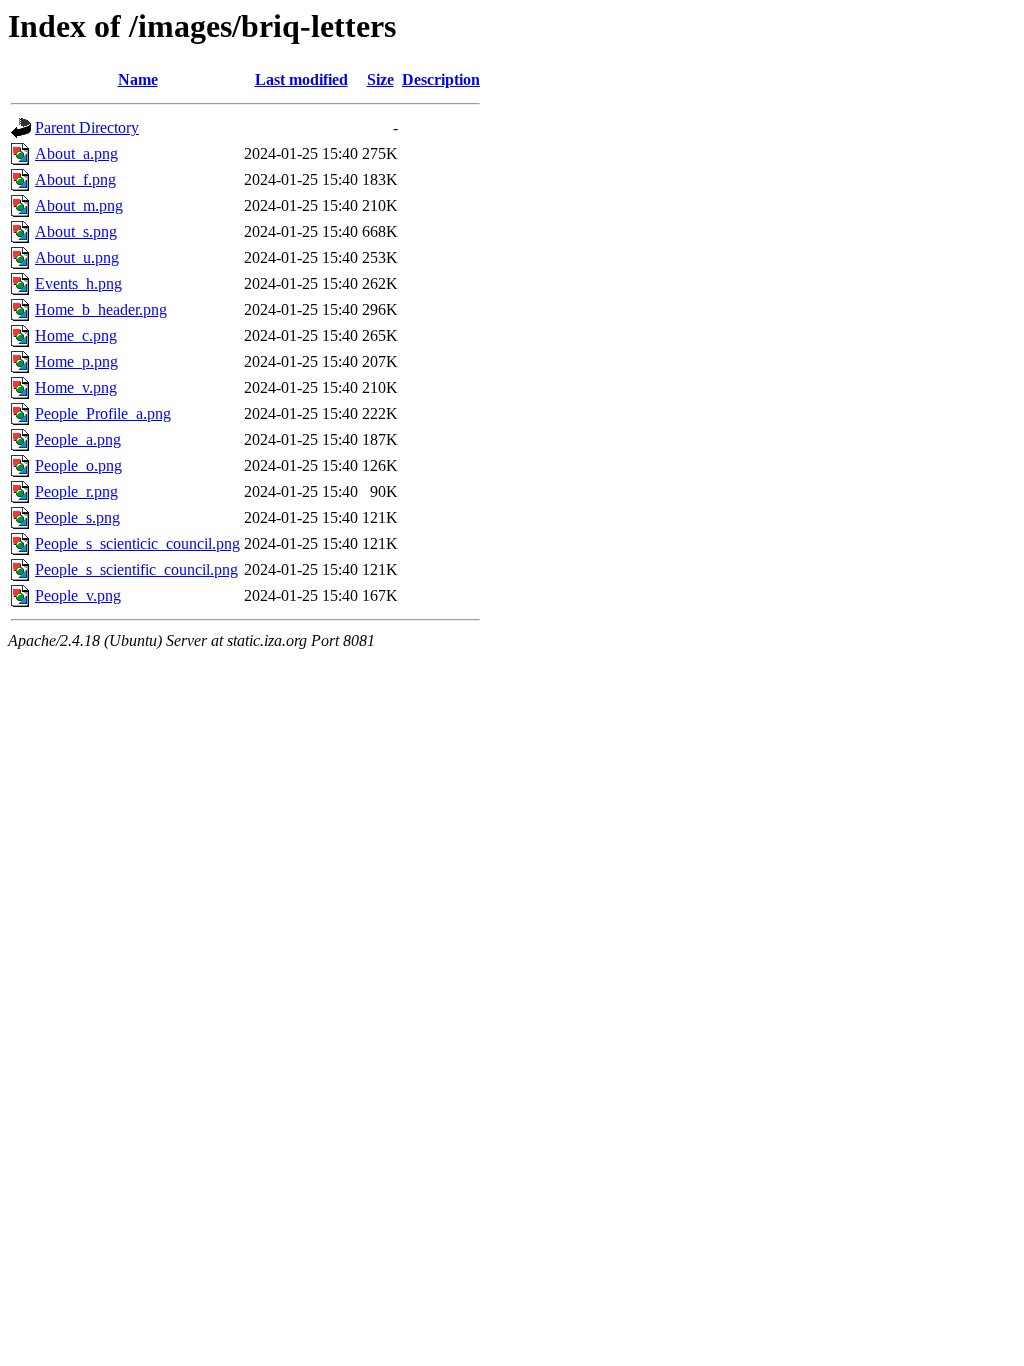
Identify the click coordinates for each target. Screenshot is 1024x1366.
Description (441, 79)
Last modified (301, 79)
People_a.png (78, 439)
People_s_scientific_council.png (136, 569)
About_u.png (77, 257)
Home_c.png (76, 335)
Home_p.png (76, 361)
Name (138, 79)
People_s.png (77, 517)
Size (380, 79)
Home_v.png (76, 387)
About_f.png (75, 179)
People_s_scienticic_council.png (137, 543)
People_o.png (78, 465)
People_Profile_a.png (103, 413)
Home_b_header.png (101, 309)
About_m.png (79, 205)
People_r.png (76, 491)
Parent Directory (87, 127)
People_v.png (78, 595)
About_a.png (76, 153)
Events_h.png (78, 283)
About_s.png (76, 231)
